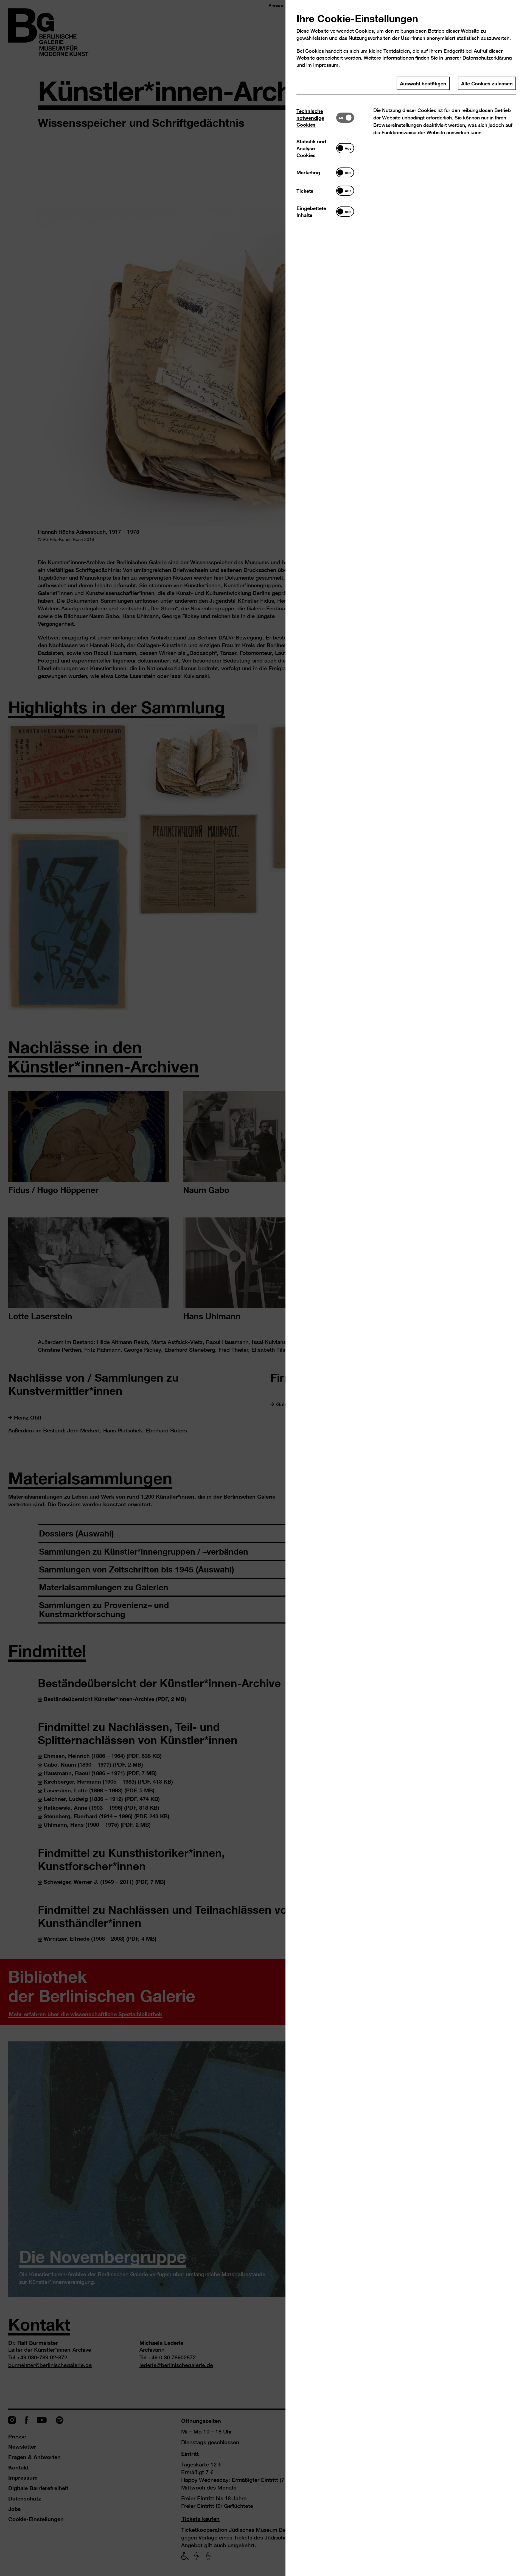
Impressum (326, 65)
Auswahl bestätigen (423, 83)
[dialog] (263, 1288)
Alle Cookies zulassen (487, 83)
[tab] (316, 118)
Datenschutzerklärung (487, 58)
